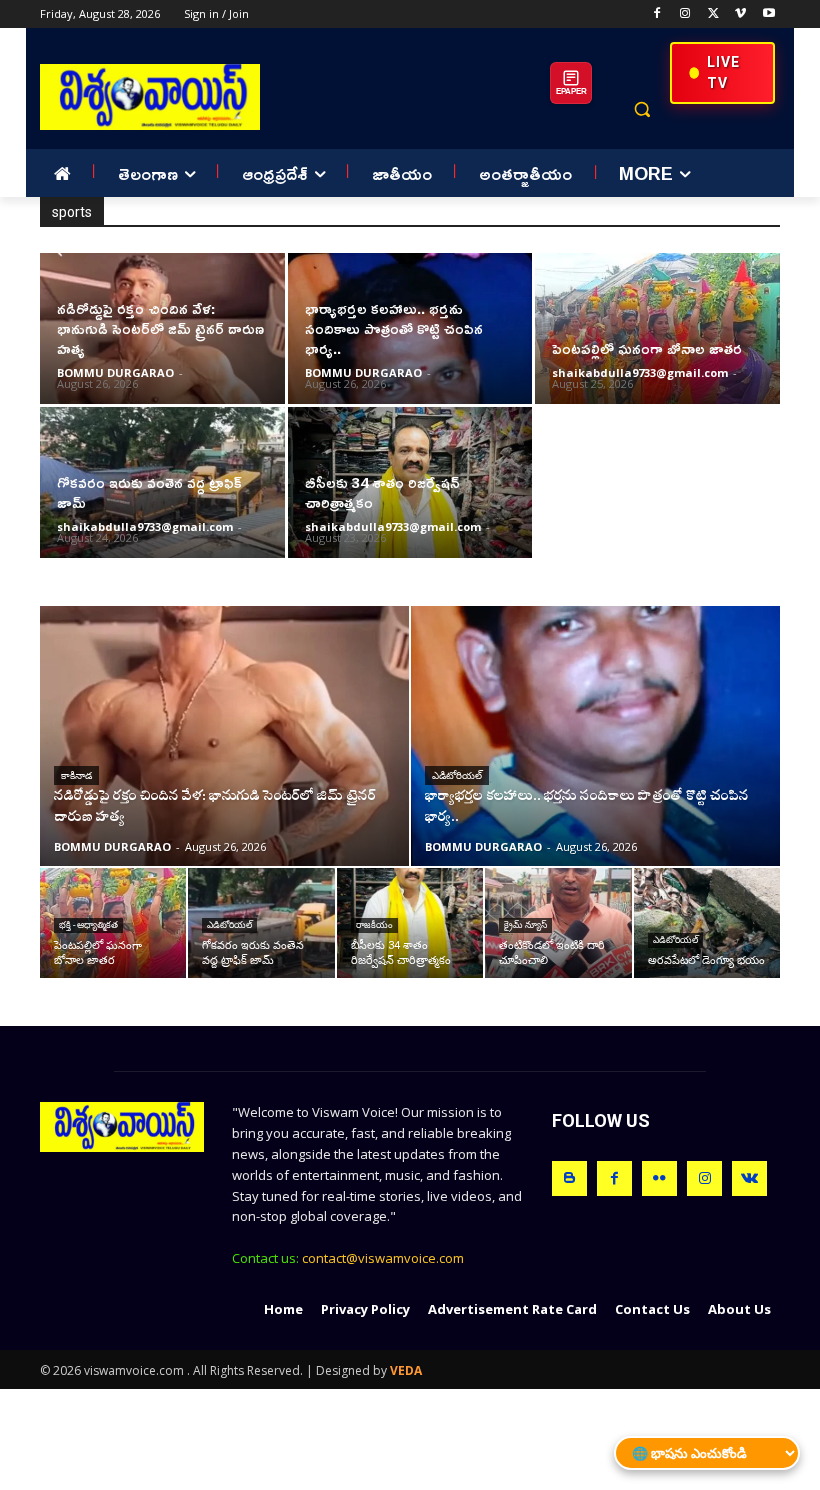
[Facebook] (657, 14)
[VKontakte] (749, 1178)
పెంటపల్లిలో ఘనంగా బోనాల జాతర (647, 348)
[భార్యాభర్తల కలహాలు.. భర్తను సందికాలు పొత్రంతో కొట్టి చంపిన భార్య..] (595, 736)
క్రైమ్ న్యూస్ (525, 925)
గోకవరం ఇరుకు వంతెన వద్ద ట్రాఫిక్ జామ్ (149, 492)
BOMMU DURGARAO (115, 372)
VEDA (406, 1370)
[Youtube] (768, 14)
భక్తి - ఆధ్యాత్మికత (88, 925)
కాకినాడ (76, 775)
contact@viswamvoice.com (383, 1258)
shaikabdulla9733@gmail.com (640, 372)
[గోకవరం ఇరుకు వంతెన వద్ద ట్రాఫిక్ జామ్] (261, 923)
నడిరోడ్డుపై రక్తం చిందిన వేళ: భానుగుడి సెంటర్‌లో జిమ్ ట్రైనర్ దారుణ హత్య (160, 328)
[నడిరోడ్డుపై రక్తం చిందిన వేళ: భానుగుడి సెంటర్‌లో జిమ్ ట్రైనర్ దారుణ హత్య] (224, 736)
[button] (641, 109)
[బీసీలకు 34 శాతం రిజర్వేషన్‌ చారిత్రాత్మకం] (410, 923)
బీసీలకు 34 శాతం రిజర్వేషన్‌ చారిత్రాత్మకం (382, 492)
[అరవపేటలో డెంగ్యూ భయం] (707, 923)
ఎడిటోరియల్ (457, 775)
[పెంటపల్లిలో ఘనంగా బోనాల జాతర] (657, 328)
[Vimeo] (740, 14)
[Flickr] (659, 1178)
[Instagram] (685, 14)
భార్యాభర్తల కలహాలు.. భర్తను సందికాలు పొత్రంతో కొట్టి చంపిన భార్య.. (394, 328)
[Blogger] (569, 1178)
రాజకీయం (374, 925)
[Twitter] (713, 14)
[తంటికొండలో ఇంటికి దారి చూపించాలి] (558, 923)
